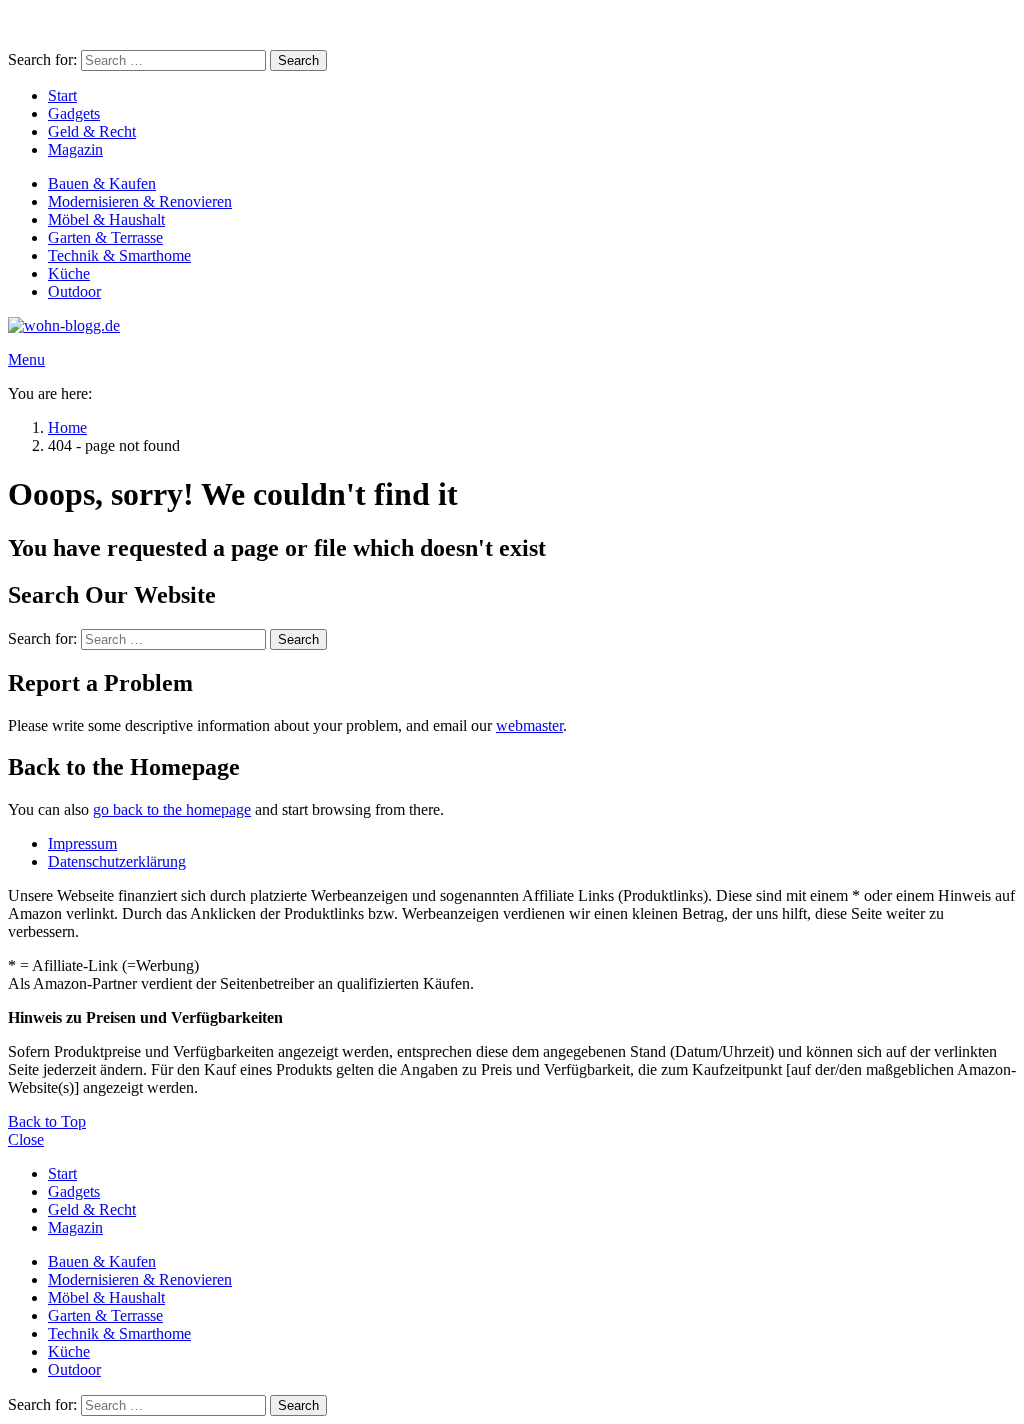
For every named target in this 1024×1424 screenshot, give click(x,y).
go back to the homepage (172, 809)
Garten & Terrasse (105, 237)
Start (62, 95)
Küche (69, 273)
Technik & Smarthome (119, 255)
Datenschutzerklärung (117, 861)
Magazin (75, 149)
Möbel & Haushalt (106, 219)
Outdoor (74, 291)
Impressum (82, 843)
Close (26, 1139)
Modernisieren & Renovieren (140, 201)
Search (298, 60)
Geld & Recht (92, 131)
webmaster (529, 725)
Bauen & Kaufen (102, 183)
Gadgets (74, 113)
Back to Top (47, 1121)
